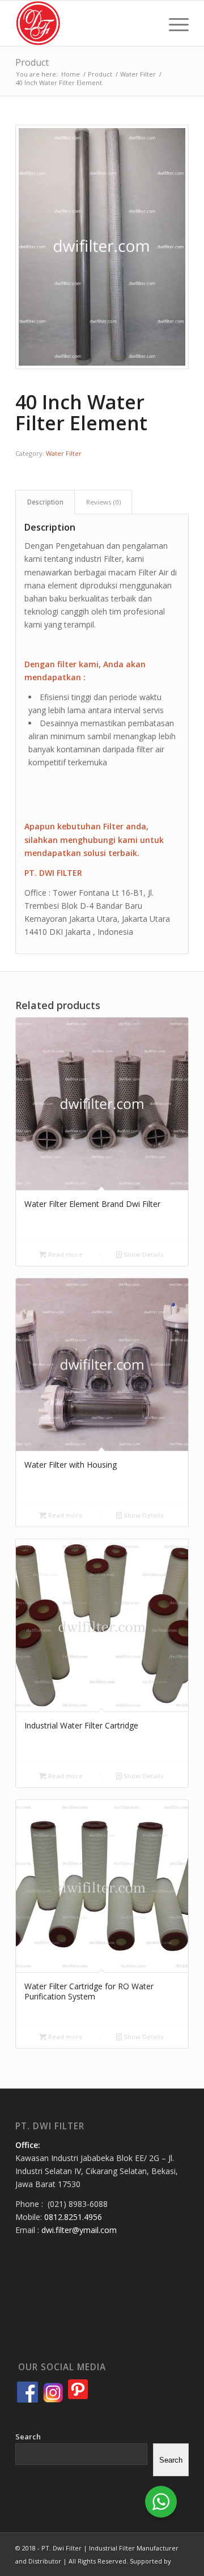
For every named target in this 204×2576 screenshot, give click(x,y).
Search (28, 2437)
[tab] (45, 502)
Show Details (143, 1254)
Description (45, 502)
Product (32, 62)
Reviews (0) (103, 502)
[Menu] (173, 23)
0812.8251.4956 (73, 2217)
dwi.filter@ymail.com (79, 2230)
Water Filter (64, 453)
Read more (65, 1254)
